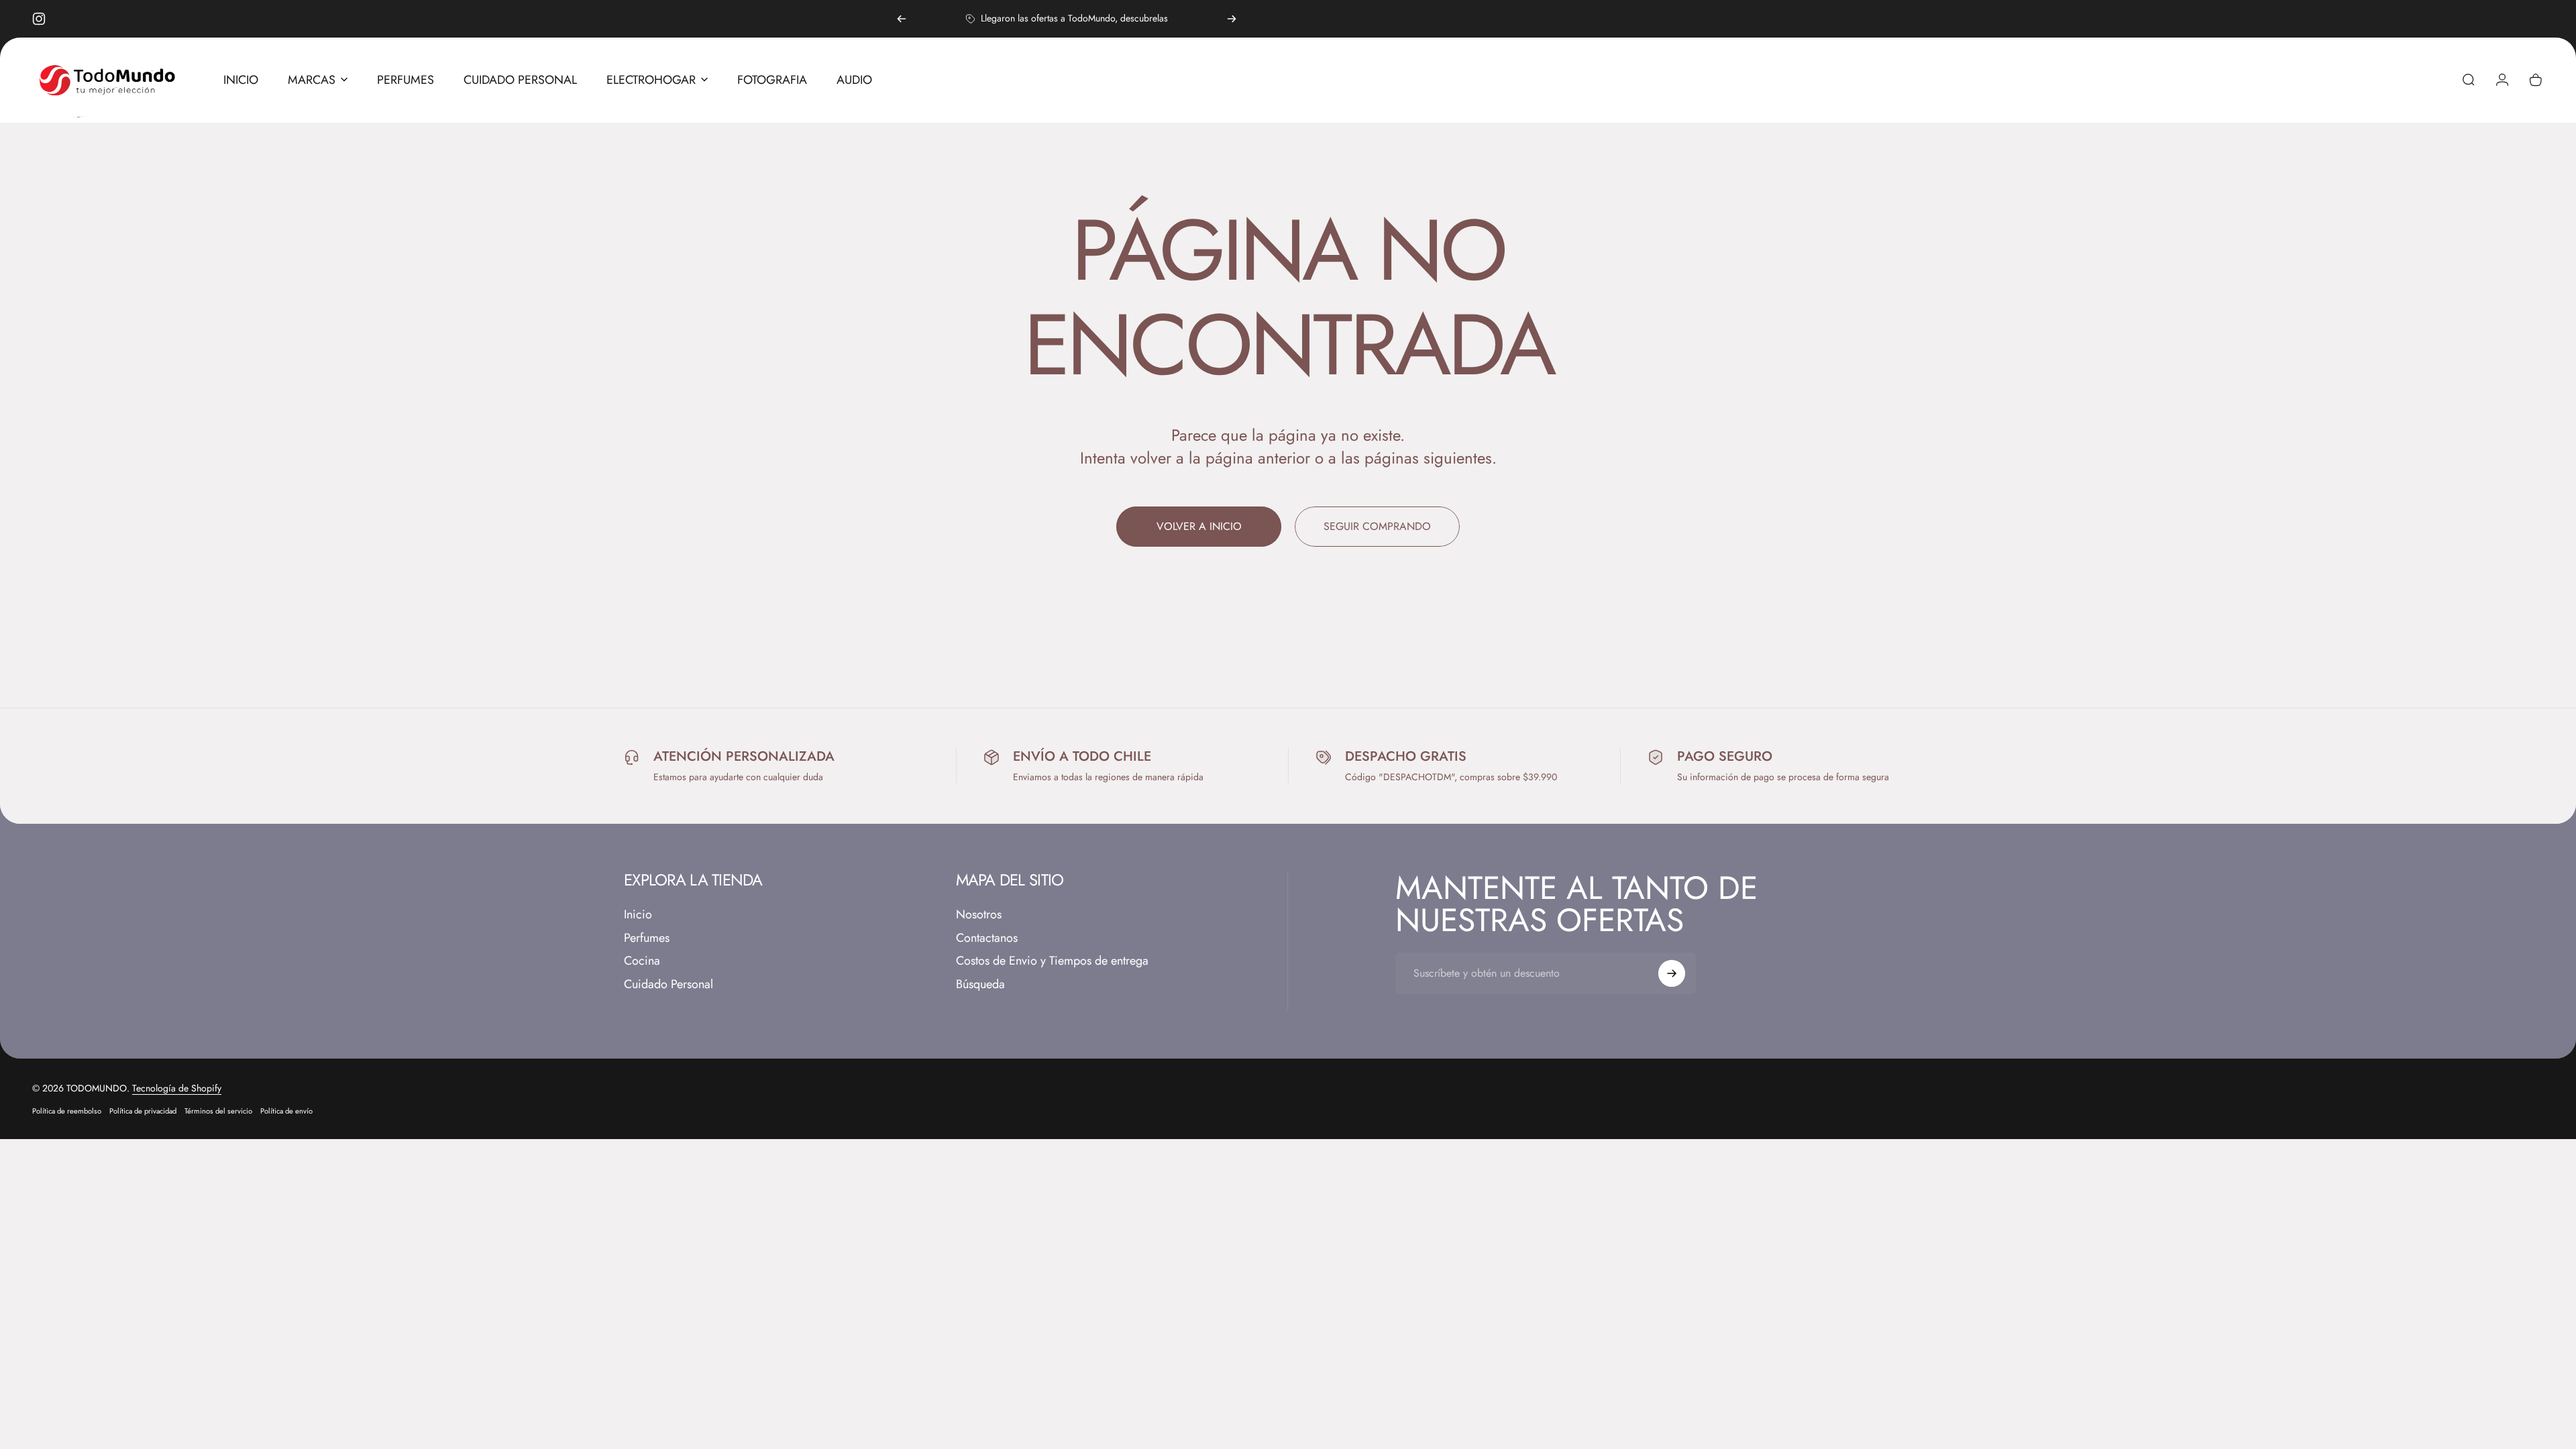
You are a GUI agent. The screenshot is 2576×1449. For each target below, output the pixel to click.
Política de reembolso (67, 1111)
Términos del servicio (218, 1111)
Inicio (638, 915)
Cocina (642, 961)
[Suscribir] (1672, 973)
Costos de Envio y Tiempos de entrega (1052, 961)
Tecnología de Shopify (177, 1088)
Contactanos (987, 938)
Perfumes (647, 938)
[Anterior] (902, 19)
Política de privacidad (143, 1111)
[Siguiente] (1232, 19)
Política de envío (286, 1111)
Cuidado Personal (668, 984)
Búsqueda (980, 984)
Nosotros (979, 915)
